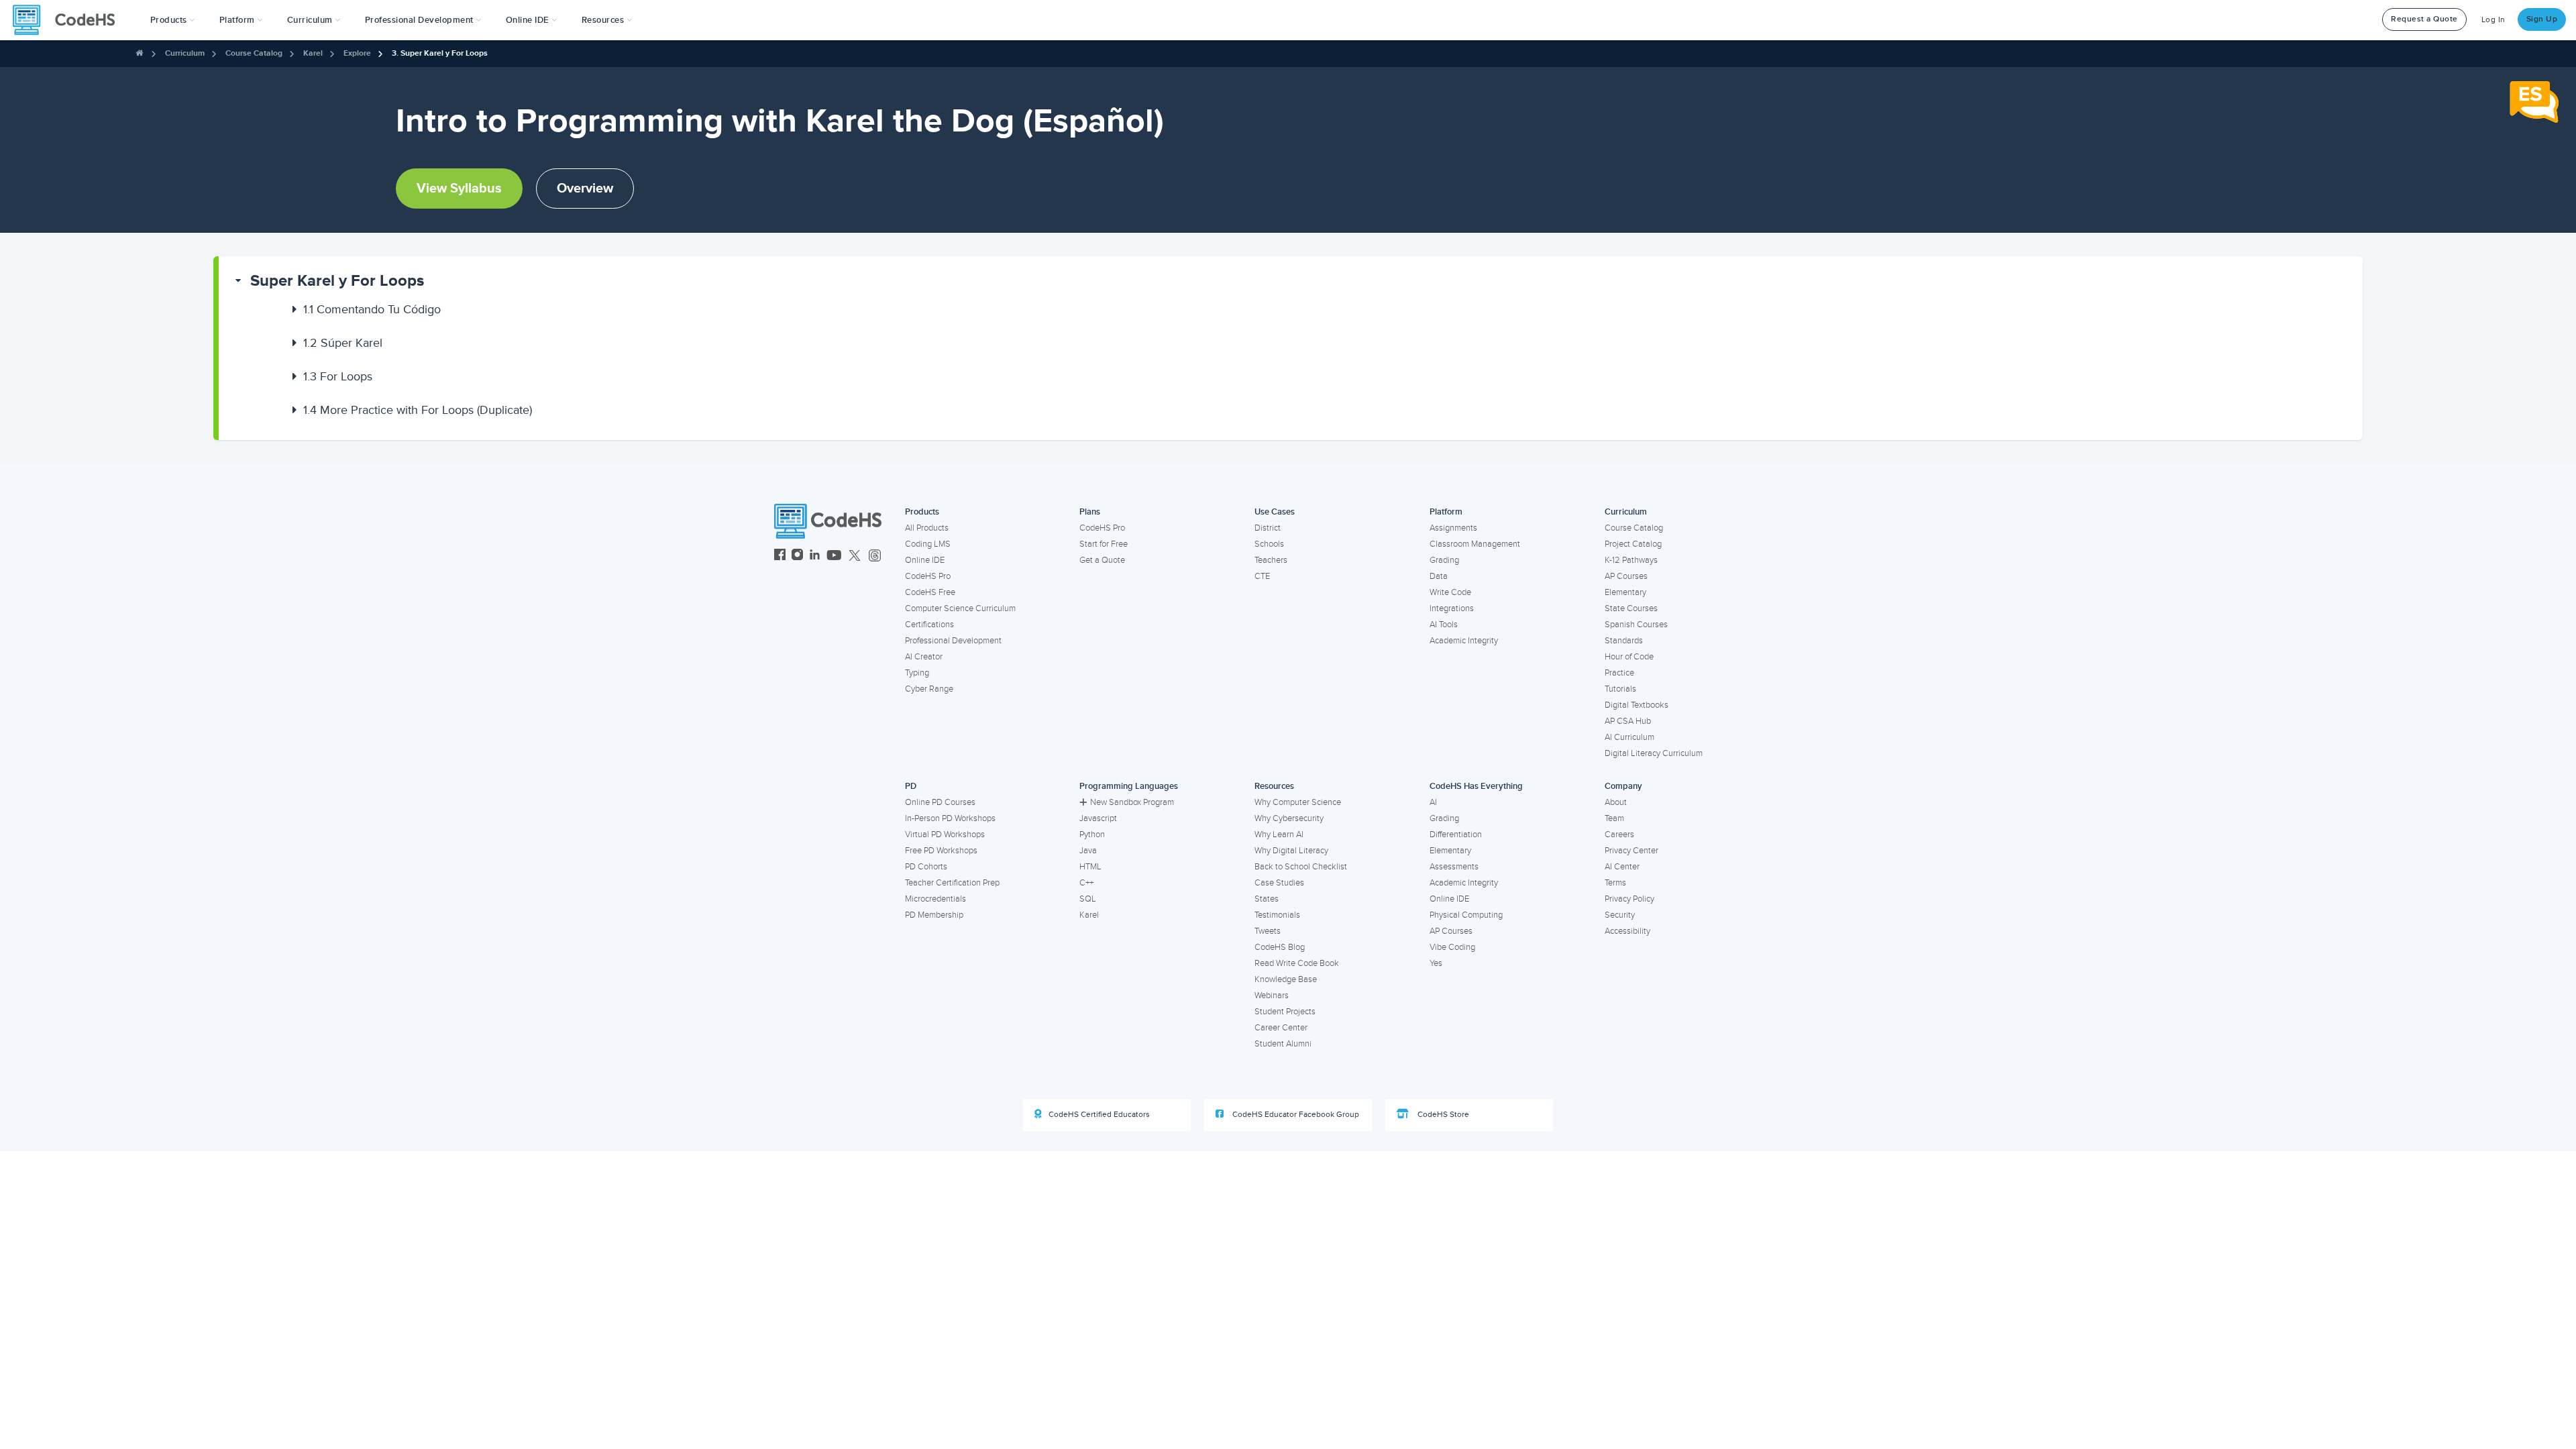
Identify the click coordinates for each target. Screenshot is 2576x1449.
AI (1433, 802)
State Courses (1631, 608)
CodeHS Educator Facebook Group (1295, 1115)
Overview (585, 189)
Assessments (1454, 867)
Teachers (1271, 560)
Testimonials (1277, 915)
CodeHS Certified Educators (1099, 1115)
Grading (1444, 560)
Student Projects (1285, 1012)
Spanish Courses (1636, 625)
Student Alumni (1283, 1044)
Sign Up (2542, 19)
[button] (173, 20)
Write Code (1450, 592)
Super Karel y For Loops (337, 281)
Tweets (1268, 931)
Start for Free (1104, 544)
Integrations (1452, 608)
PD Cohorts (926, 867)
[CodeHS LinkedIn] (815, 556)
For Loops (338, 376)
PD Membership (934, 915)
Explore (357, 53)
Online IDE (925, 560)
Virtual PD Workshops (945, 835)
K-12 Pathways (1631, 560)
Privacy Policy (1629, 899)
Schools (1269, 544)
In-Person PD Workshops (950, 818)
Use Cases (1275, 512)
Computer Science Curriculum (960, 608)
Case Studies (1279, 883)
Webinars (1272, 996)
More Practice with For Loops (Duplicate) (418, 410)
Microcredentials (935, 899)
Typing (917, 673)
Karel (313, 53)
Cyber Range (929, 689)
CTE (1262, 576)
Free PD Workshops (941, 851)
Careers (1619, 835)
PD (911, 786)
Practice (1619, 673)
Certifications (929, 625)
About (1616, 802)
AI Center (1622, 867)
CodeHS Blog (1280, 947)
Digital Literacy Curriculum (1654, 753)
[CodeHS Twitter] (855, 556)
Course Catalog (254, 53)
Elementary (1625, 592)
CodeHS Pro (928, 576)
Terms (1615, 883)
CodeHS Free (930, 592)
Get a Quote (1102, 560)
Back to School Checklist (1301, 867)
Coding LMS (928, 544)
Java (1088, 851)
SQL (1088, 899)
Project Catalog (1633, 544)
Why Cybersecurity (1289, 818)
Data (1439, 576)
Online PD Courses (940, 802)
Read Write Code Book (1297, 963)
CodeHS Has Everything (1476, 786)
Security (1620, 915)
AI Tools (1444, 625)
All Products (927, 528)
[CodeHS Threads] (875, 556)
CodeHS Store (1442, 1115)
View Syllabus (459, 189)
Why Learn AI (1279, 835)
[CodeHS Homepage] (69, 20)
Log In (2493, 20)
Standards (1624, 641)
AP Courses (1626, 576)
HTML (1090, 867)
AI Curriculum (1629, 737)
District (1268, 528)
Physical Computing (1466, 915)
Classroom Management (1475, 544)
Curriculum (185, 53)
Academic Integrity (1464, 641)
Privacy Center (1631, 851)
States (1267, 899)
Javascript (1098, 818)
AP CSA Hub (1628, 721)
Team (1614, 818)
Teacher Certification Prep (952, 883)
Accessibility (1627, 931)
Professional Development (953, 641)
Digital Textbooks (1636, 705)
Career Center (1281, 1028)
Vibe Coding (1452, 947)
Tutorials (1620, 689)
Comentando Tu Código (372, 309)
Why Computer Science (1298, 802)
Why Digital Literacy (1291, 851)
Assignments (1453, 528)
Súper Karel (343, 343)
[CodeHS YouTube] (834, 556)
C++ (1086, 883)
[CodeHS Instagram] (797, 556)
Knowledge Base (1286, 979)
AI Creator (924, 657)
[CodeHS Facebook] (780, 556)
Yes (1436, 963)
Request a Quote (2424, 19)
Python (1092, 835)
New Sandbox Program (1132, 802)
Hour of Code (1629, 657)
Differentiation (1456, 835)
